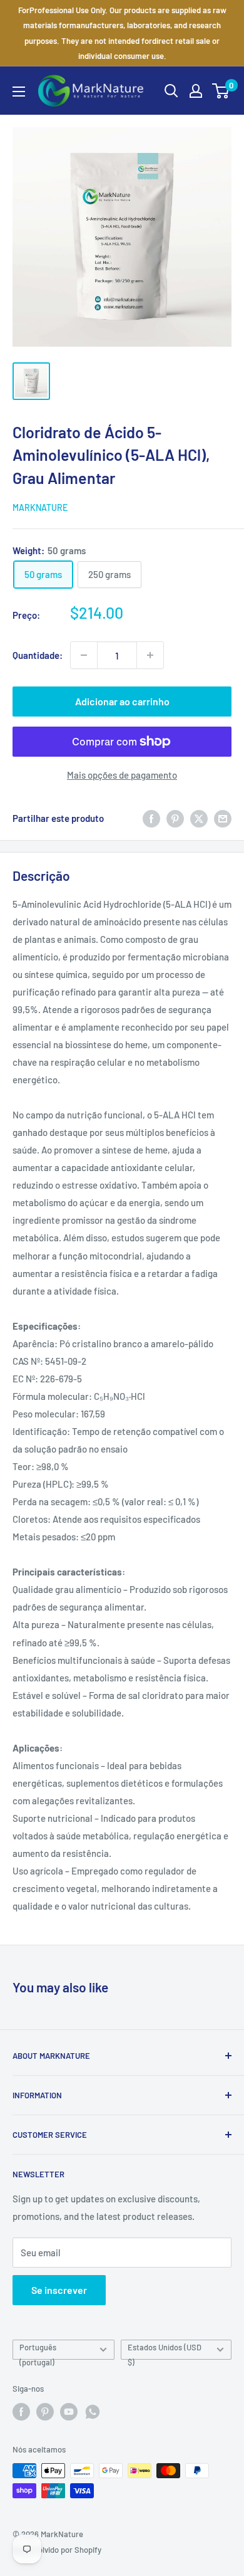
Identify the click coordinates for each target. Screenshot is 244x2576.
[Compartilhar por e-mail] (223, 818)
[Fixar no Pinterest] (175, 818)
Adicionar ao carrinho (122, 701)
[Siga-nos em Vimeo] (93, 2412)
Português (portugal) (38, 2351)
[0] (221, 91)
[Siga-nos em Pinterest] (45, 2412)
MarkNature (40, 507)
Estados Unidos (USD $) (165, 2351)
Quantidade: (38, 655)
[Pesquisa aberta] (171, 91)
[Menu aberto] (19, 92)
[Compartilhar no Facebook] (151, 818)
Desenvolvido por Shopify (57, 2550)
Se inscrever (59, 2290)
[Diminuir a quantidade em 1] (84, 655)
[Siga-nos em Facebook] (21, 2412)
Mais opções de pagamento (122, 775)
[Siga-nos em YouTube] (69, 2412)
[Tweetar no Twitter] (199, 818)
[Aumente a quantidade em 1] (150, 655)
